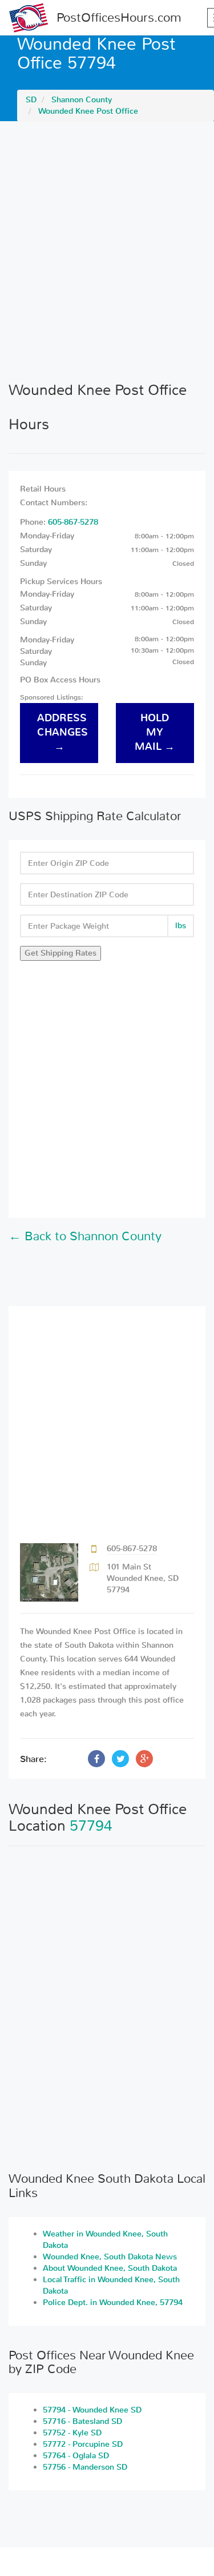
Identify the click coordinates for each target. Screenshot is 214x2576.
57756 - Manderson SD (85, 2467)
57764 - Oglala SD (76, 2456)
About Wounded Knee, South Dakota (110, 2268)
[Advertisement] (107, 251)
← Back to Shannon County (85, 1236)
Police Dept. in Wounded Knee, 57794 (113, 2303)
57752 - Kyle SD (72, 2433)
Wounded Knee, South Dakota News (110, 2257)
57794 (91, 1826)
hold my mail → (155, 732)
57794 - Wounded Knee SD (92, 2410)
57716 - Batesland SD (82, 2421)
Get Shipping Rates (60, 953)
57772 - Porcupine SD (83, 2444)
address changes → (62, 732)
